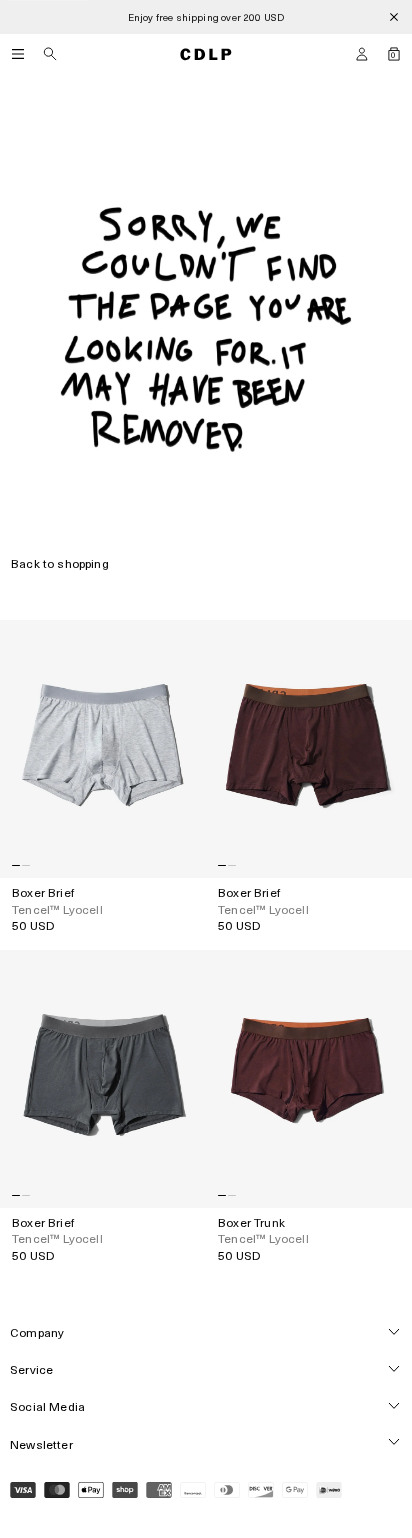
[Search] (50, 54)
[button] (362, 54)
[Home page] (206, 54)
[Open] (18, 54)
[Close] (394, 17)
